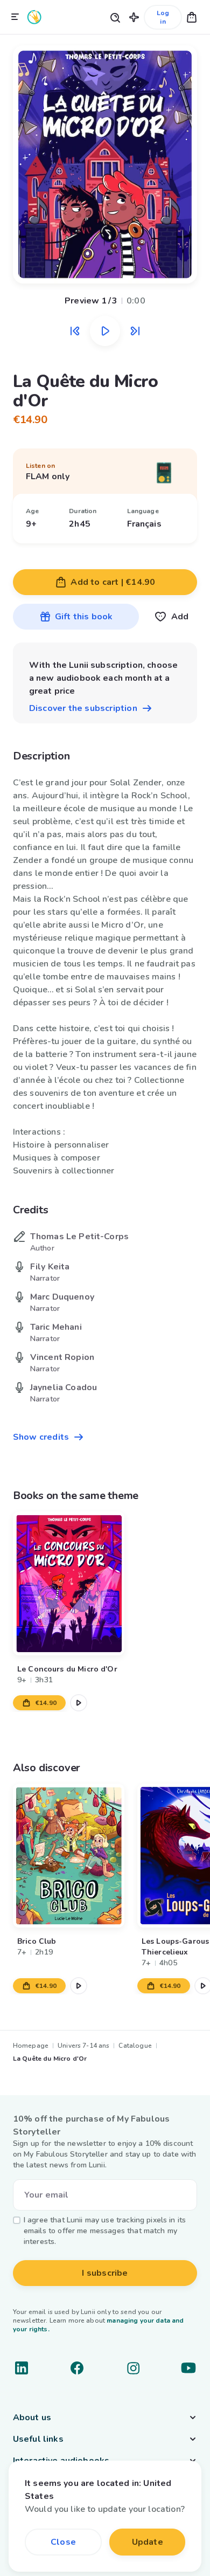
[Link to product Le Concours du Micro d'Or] (69, 1583)
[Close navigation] (15, 17)
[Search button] (115, 17)
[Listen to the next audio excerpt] (135, 331)
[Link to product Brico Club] (69, 1856)
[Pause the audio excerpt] (105, 331)
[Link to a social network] (22, 2368)
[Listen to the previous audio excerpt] (75, 331)
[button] (134, 17)
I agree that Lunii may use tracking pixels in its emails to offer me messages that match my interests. (105, 2231)
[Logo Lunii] (34, 17)
